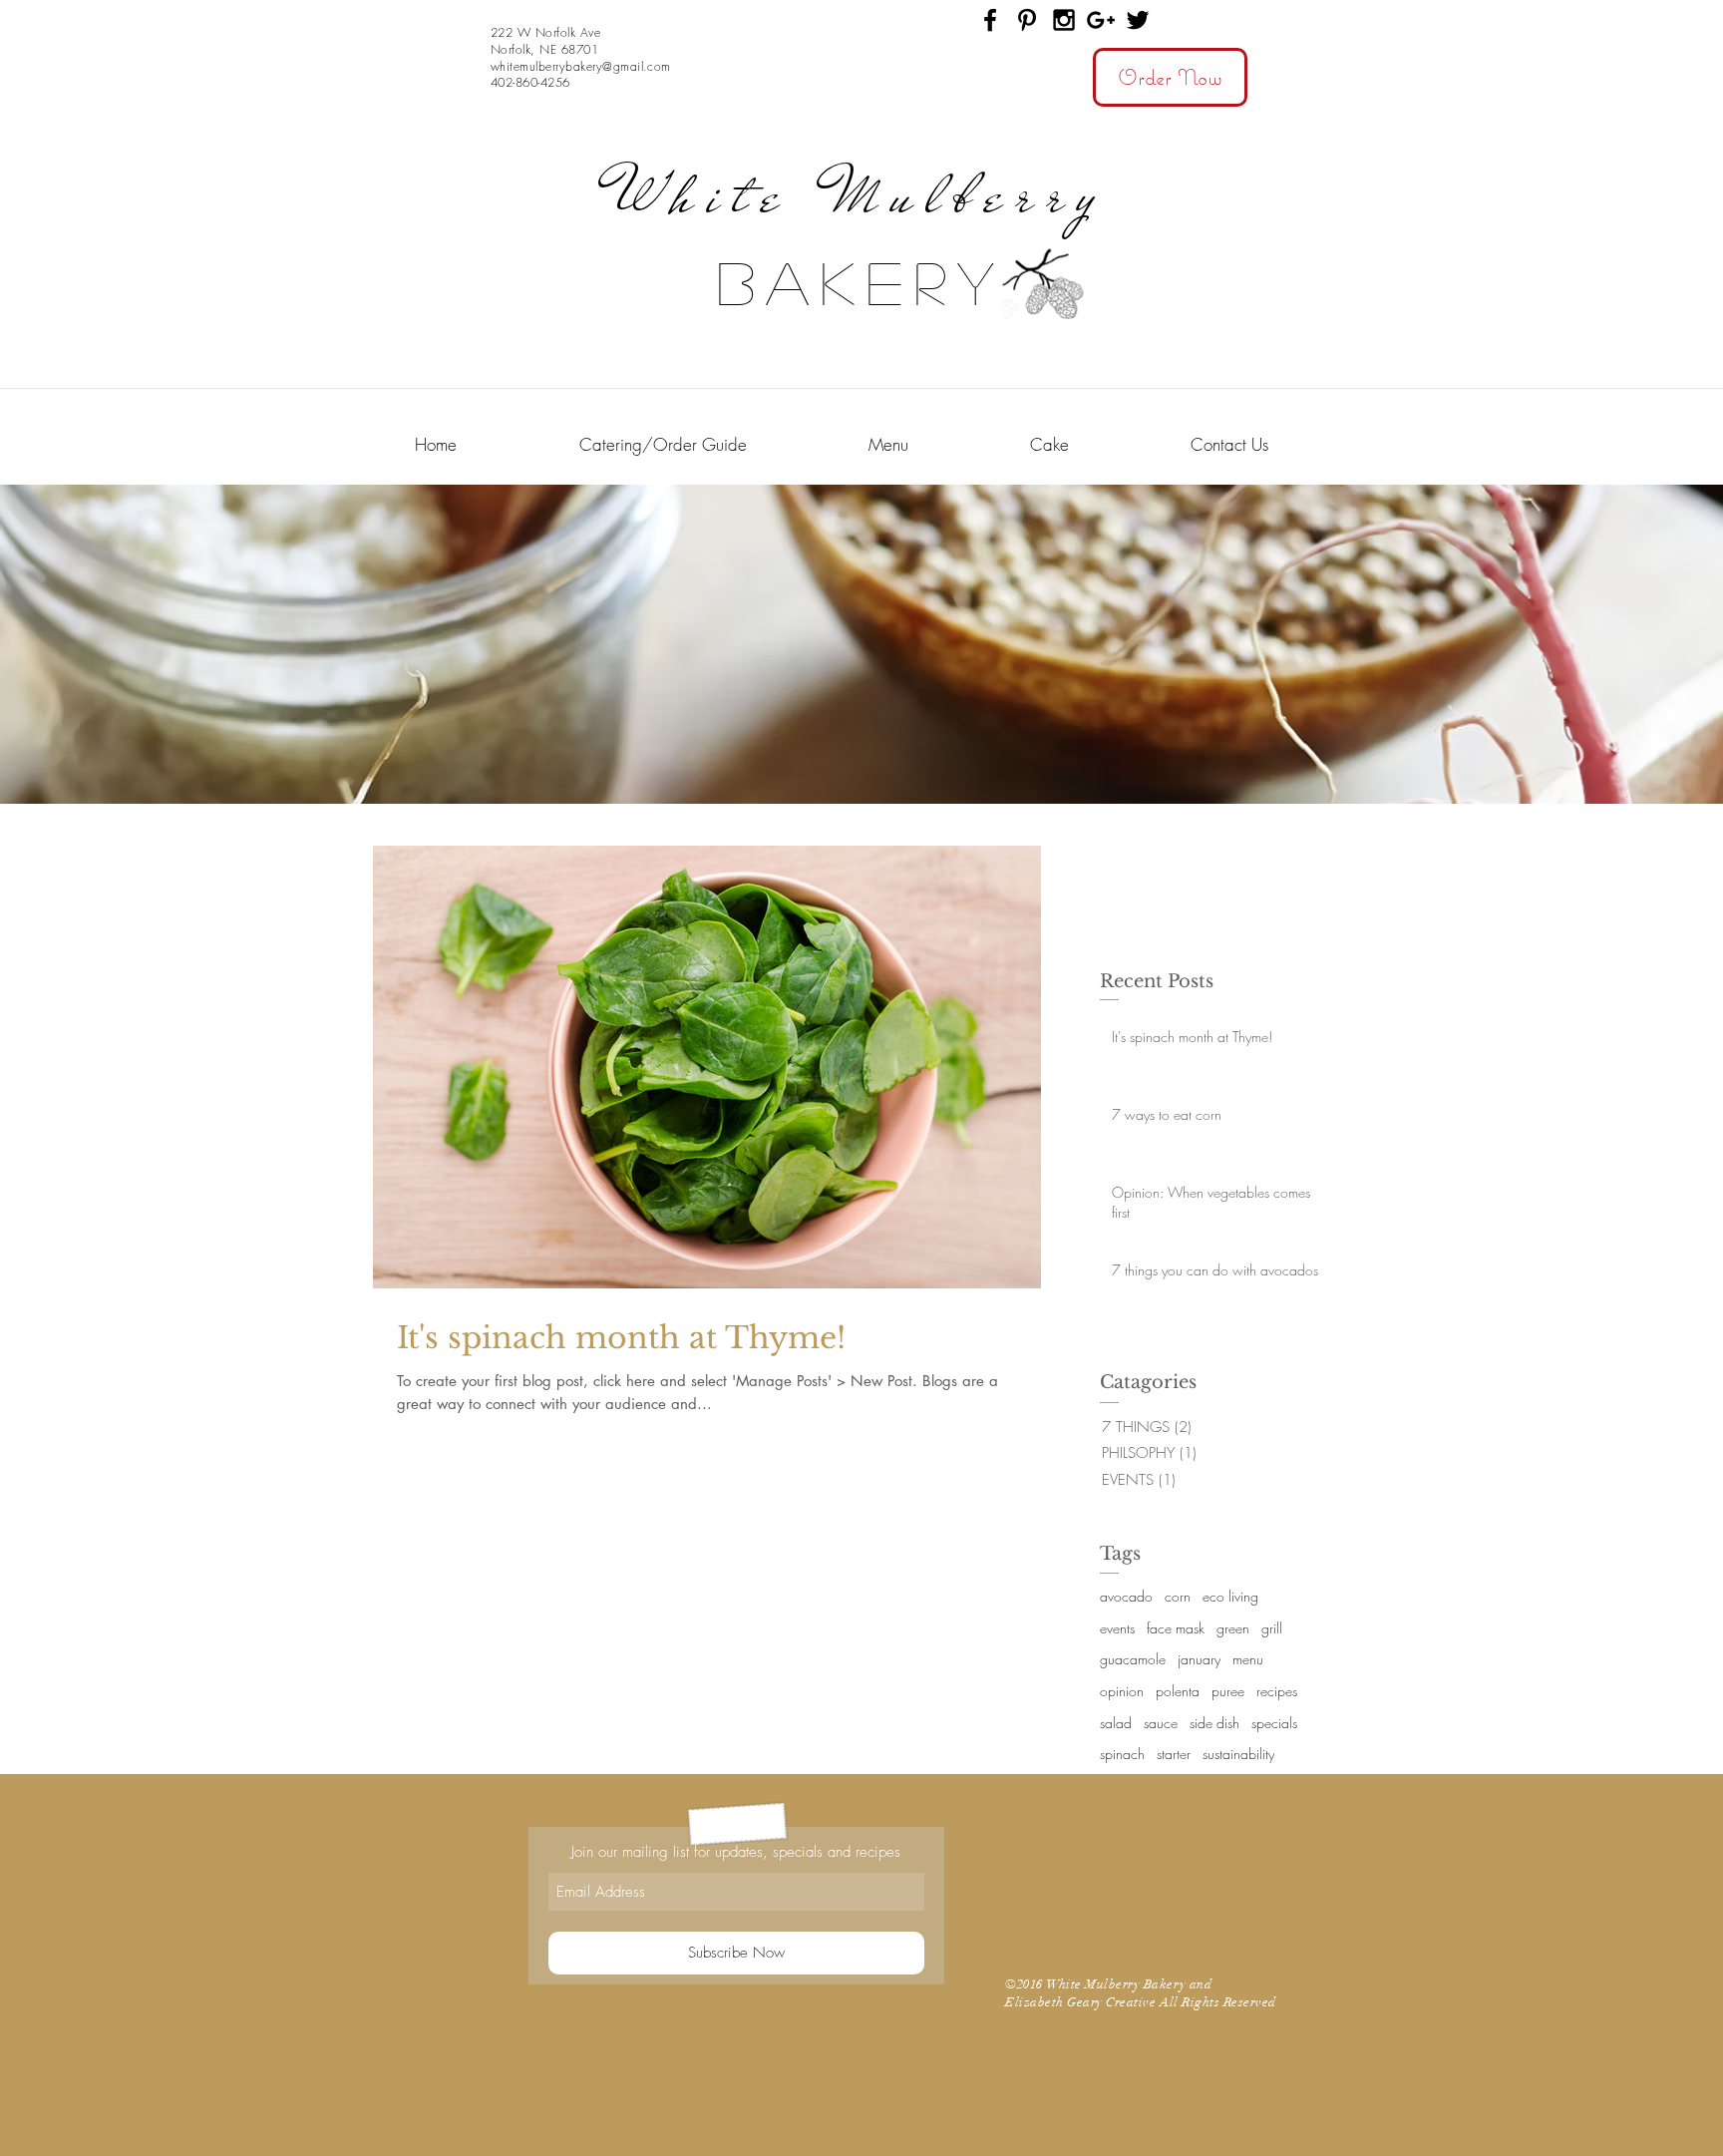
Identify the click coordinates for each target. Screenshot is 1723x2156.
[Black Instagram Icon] (1064, 20)
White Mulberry (861, 195)
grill (1272, 1628)
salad (1116, 1723)
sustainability (1238, 1754)
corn (1178, 1596)
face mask (1176, 1628)
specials (1274, 1723)
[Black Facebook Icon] (990, 20)
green (1233, 1628)
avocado (1126, 1596)
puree (1228, 1691)
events (1117, 1628)
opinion (1122, 1691)
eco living (1230, 1596)
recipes (1277, 1691)
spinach (1122, 1754)
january (1199, 1659)
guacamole (1133, 1659)
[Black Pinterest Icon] (1027, 20)
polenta (1178, 1691)
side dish (1214, 1723)
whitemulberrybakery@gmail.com (581, 66)
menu (1248, 1659)
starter (1174, 1754)
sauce (1161, 1723)
